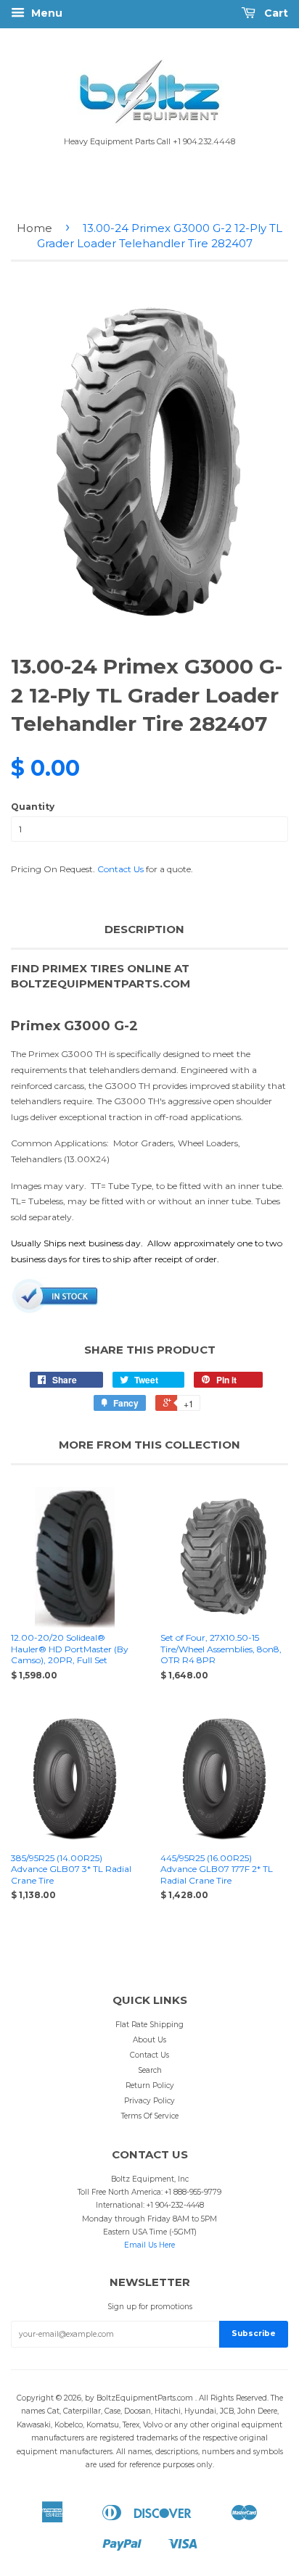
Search (150, 2070)
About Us (149, 2040)
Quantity (33, 807)
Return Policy (150, 2086)
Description (144, 929)
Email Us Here (149, 2245)
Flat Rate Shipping (149, 2025)
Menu (45, 13)
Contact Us (120, 869)
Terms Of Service (150, 2116)
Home (34, 228)
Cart (275, 13)
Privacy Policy (149, 2101)
